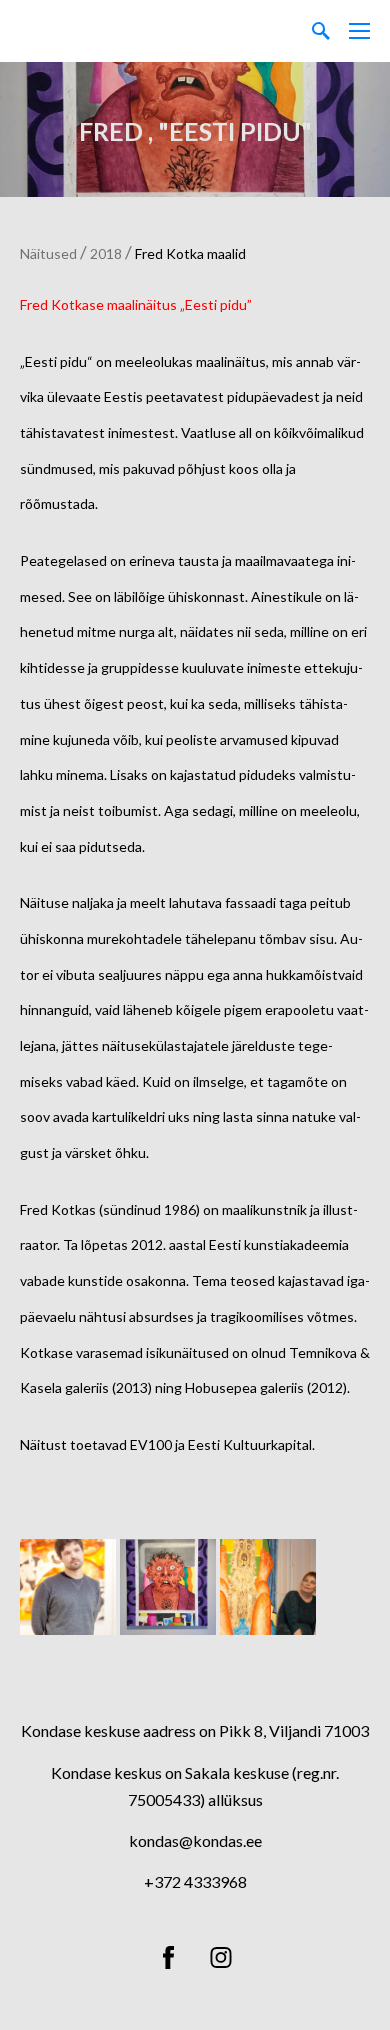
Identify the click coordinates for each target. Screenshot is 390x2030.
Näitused (48, 253)
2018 (106, 253)
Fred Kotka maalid (190, 253)
